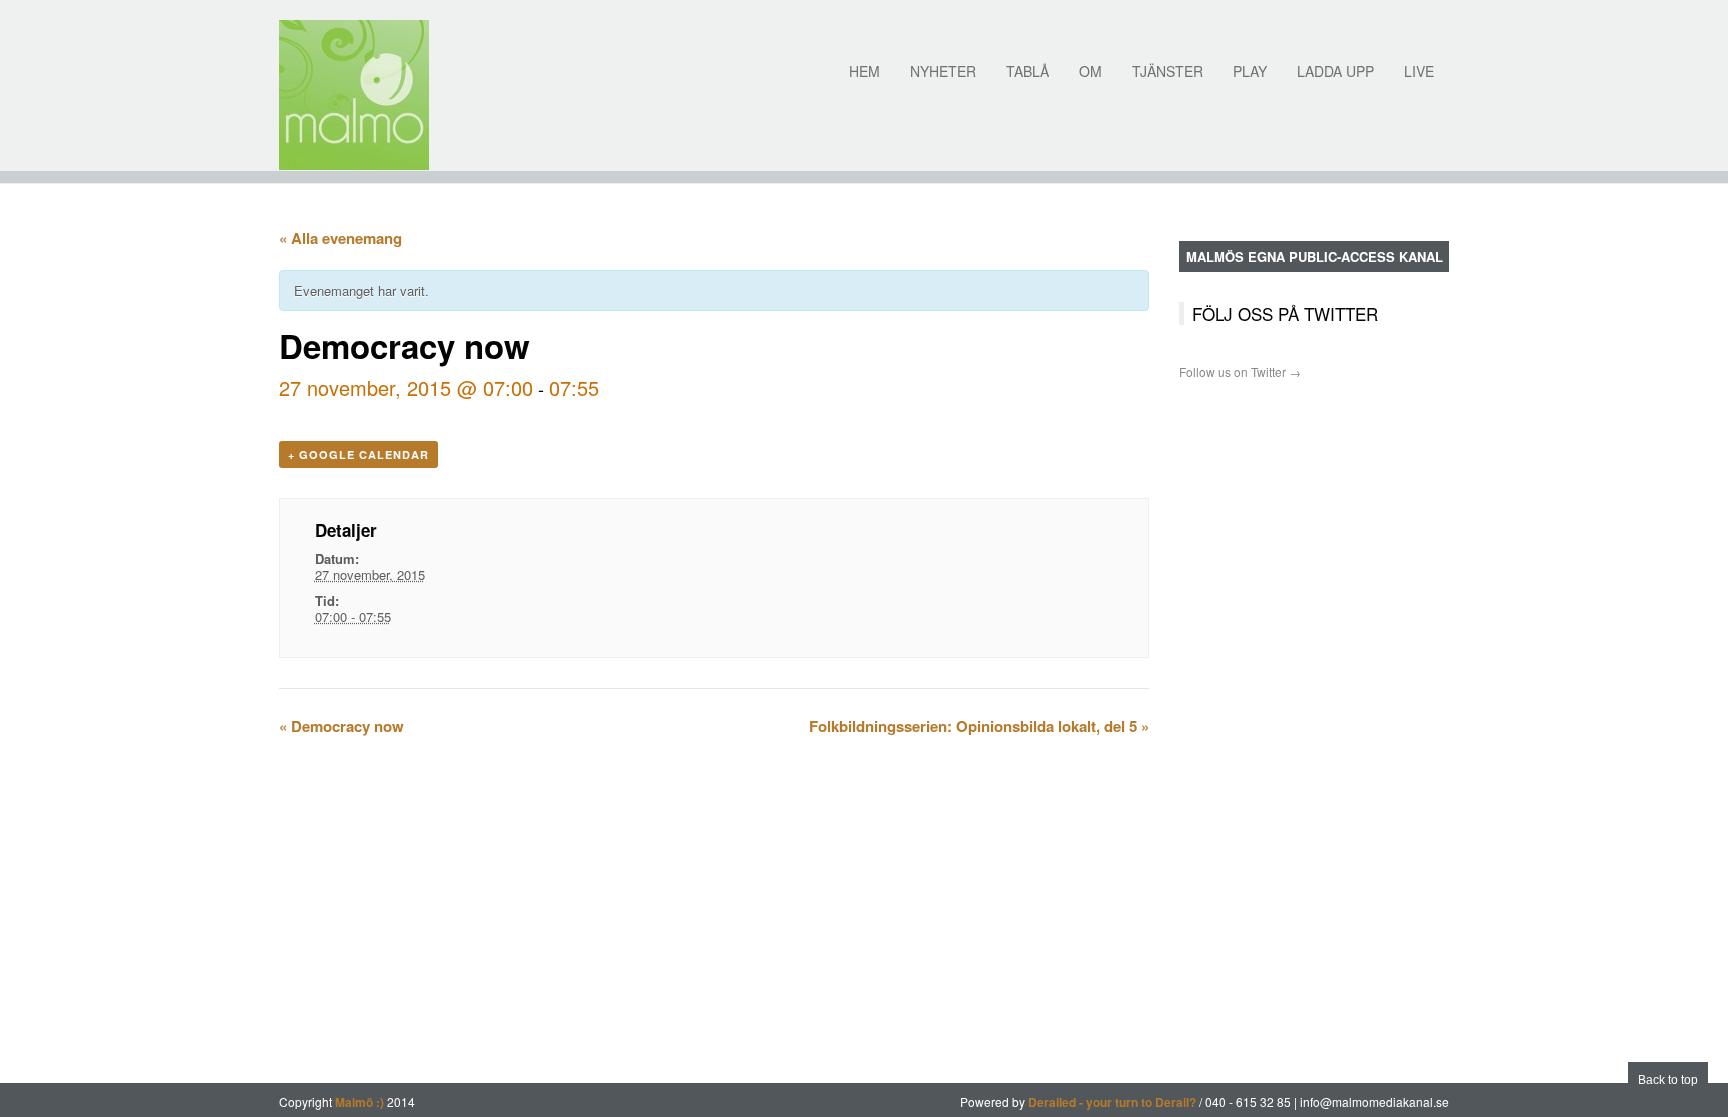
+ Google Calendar (358, 454)
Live (1419, 71)
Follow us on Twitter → (1240, 371)
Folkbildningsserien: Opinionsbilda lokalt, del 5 (979, 726)
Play (1250, 71)
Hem (864, 71)
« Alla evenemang (340, 238)
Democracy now (341, 726)
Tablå (1027, 71)
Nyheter (943, 71)
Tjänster (1167, 71)
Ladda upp (1335, 71)
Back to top (1668, 1080)
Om (1090, 71)
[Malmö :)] (354, 95)
